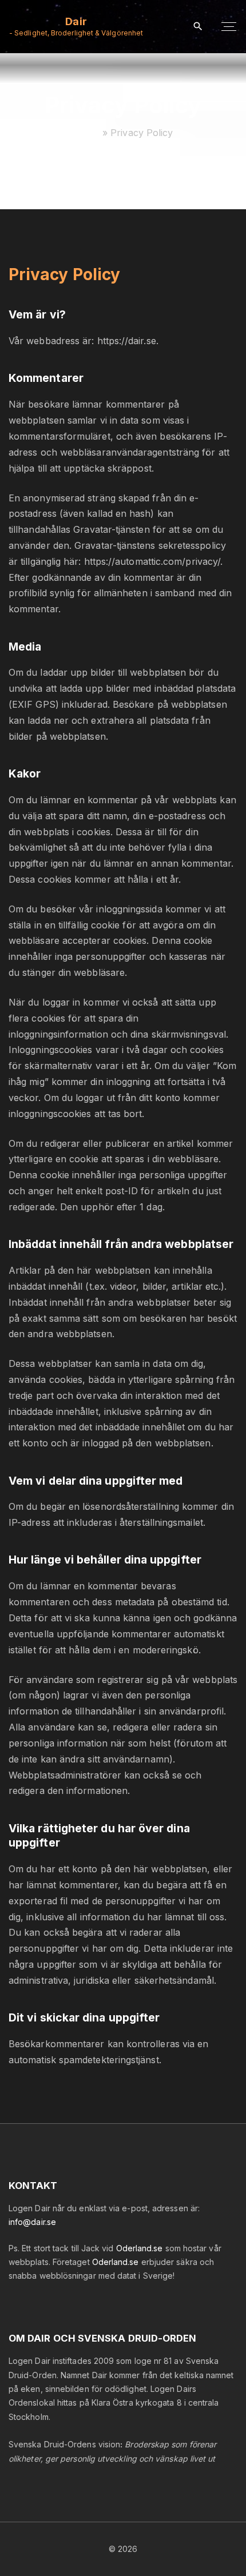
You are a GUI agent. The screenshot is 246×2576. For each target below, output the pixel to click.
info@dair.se (32, 2222)
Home (86, 133)
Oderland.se (140, 2248)
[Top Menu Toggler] (229, 27)
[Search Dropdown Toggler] (198, 27)
